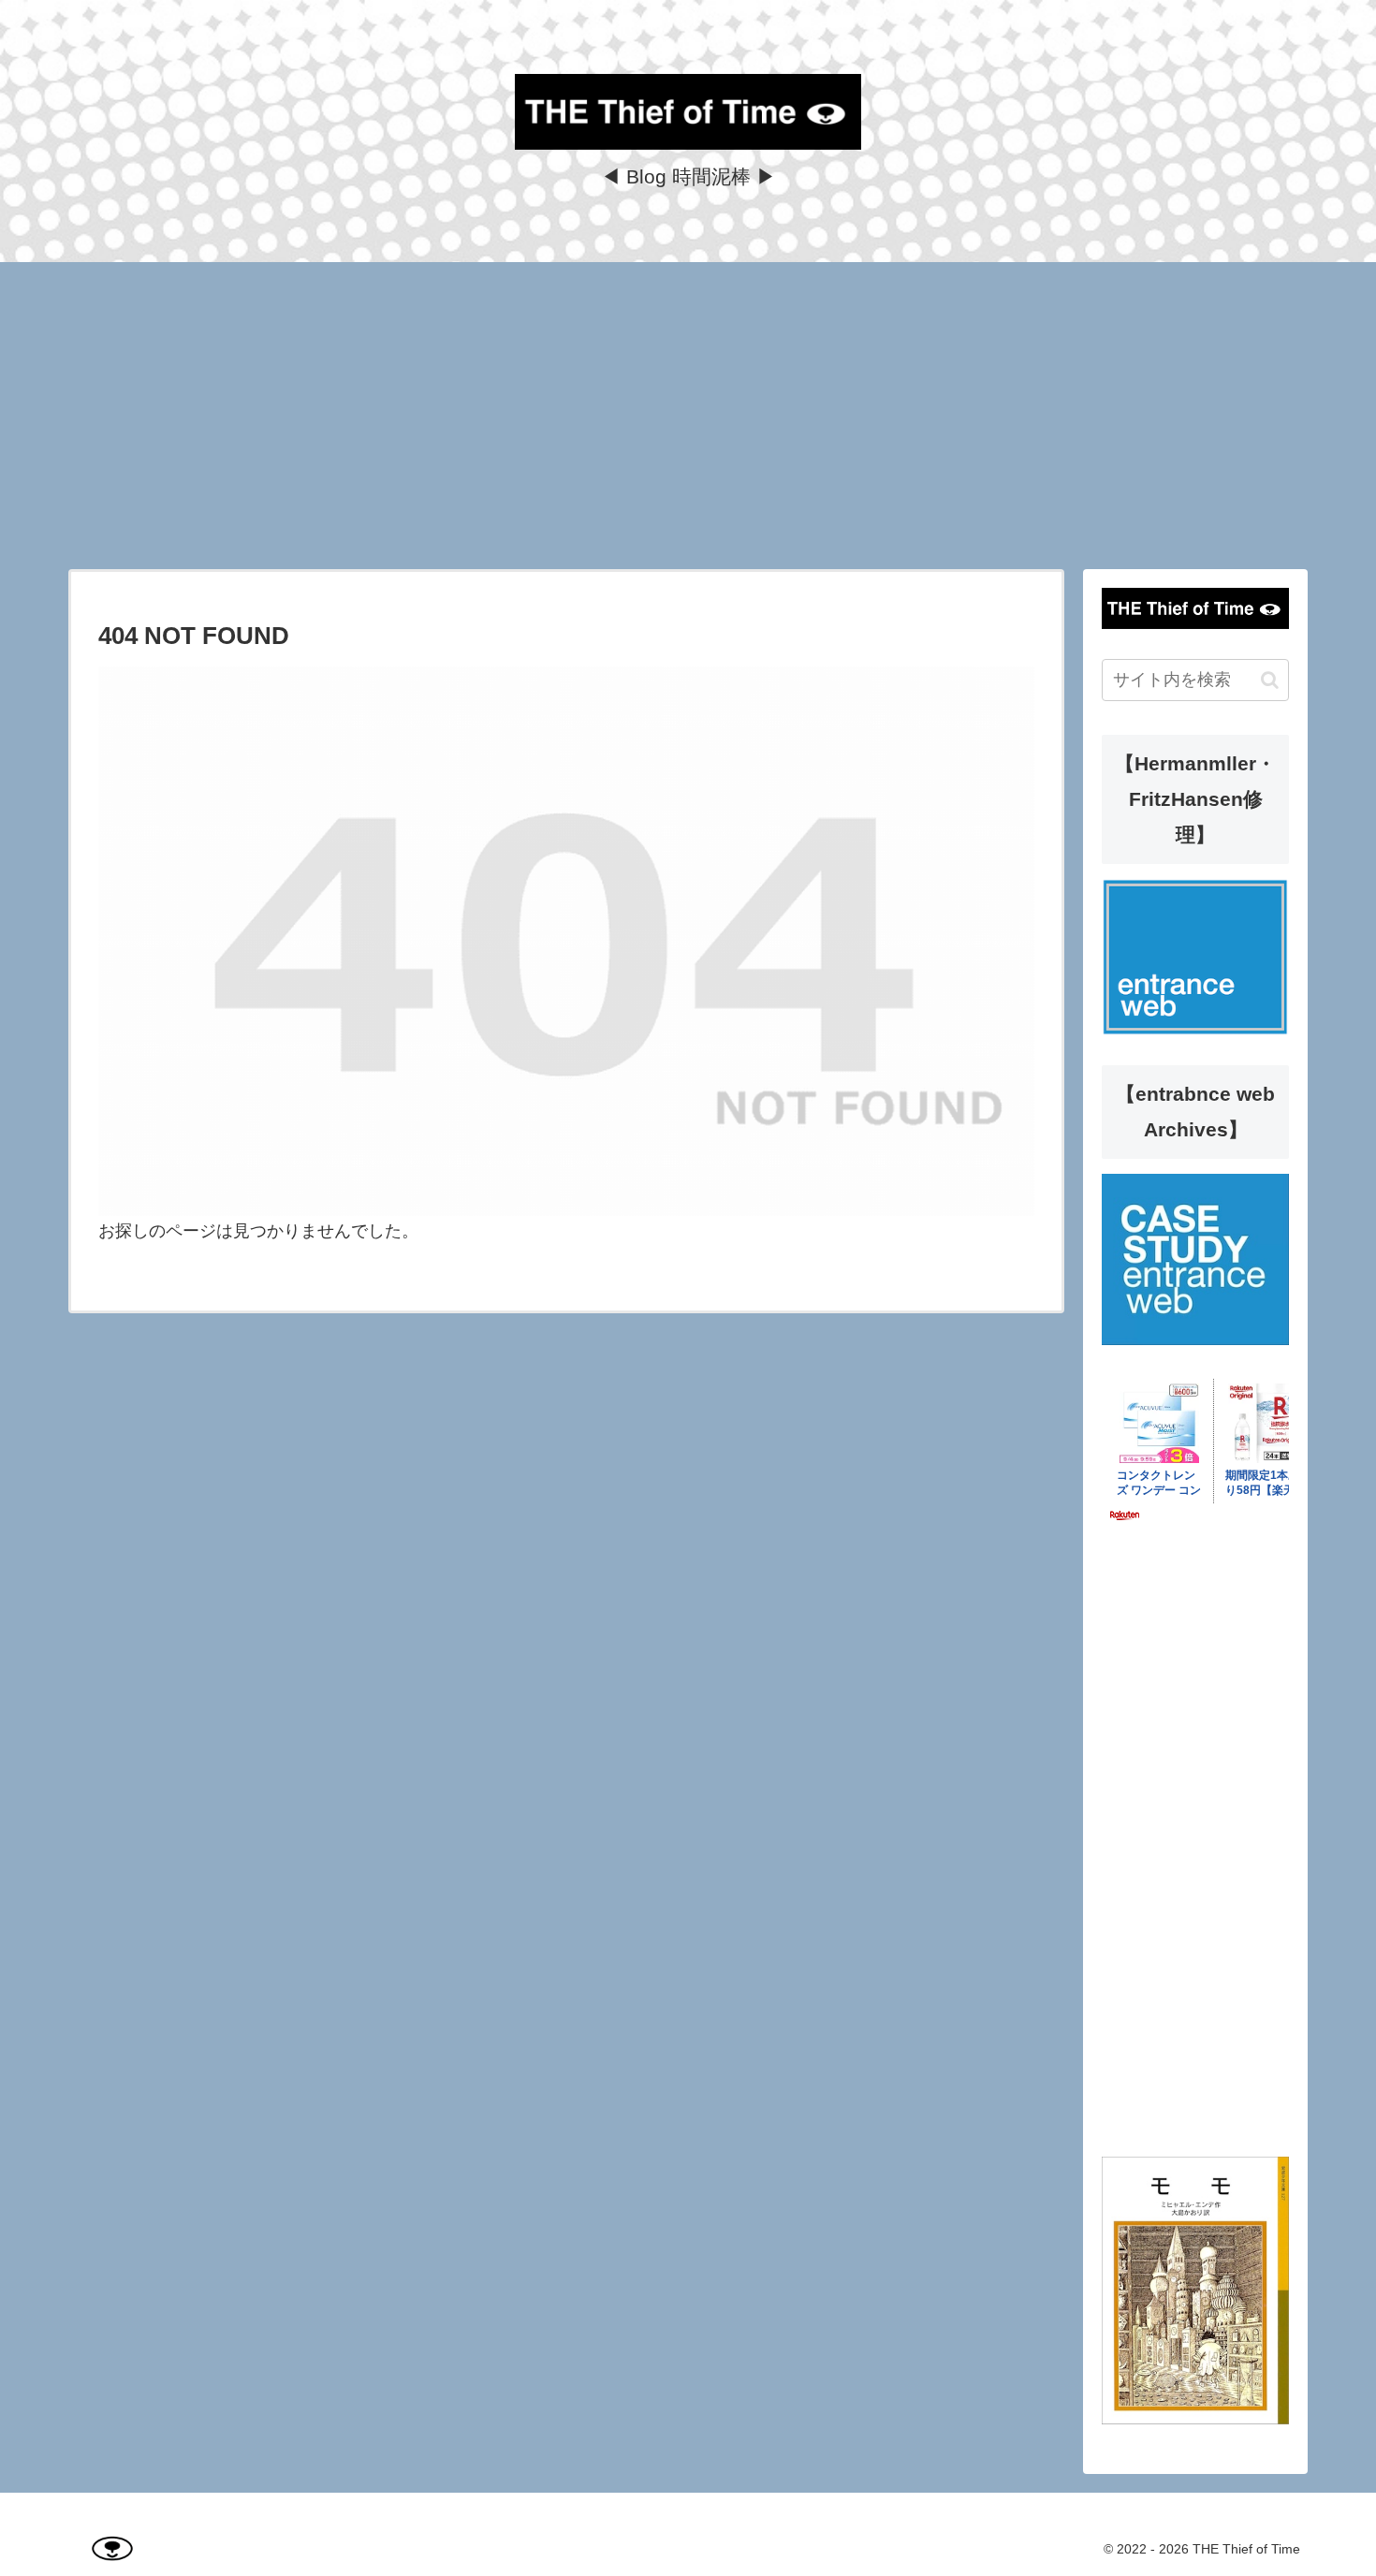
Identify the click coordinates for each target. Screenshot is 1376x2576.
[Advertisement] (688, 416)
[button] (1270, 680)
